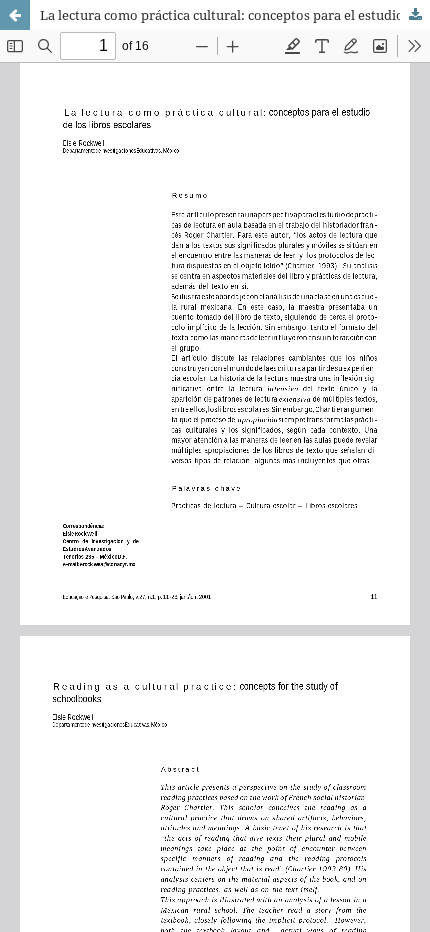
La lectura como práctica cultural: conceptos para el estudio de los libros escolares (235, 15)
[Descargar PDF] (415, 15)
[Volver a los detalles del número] (15, 15)
